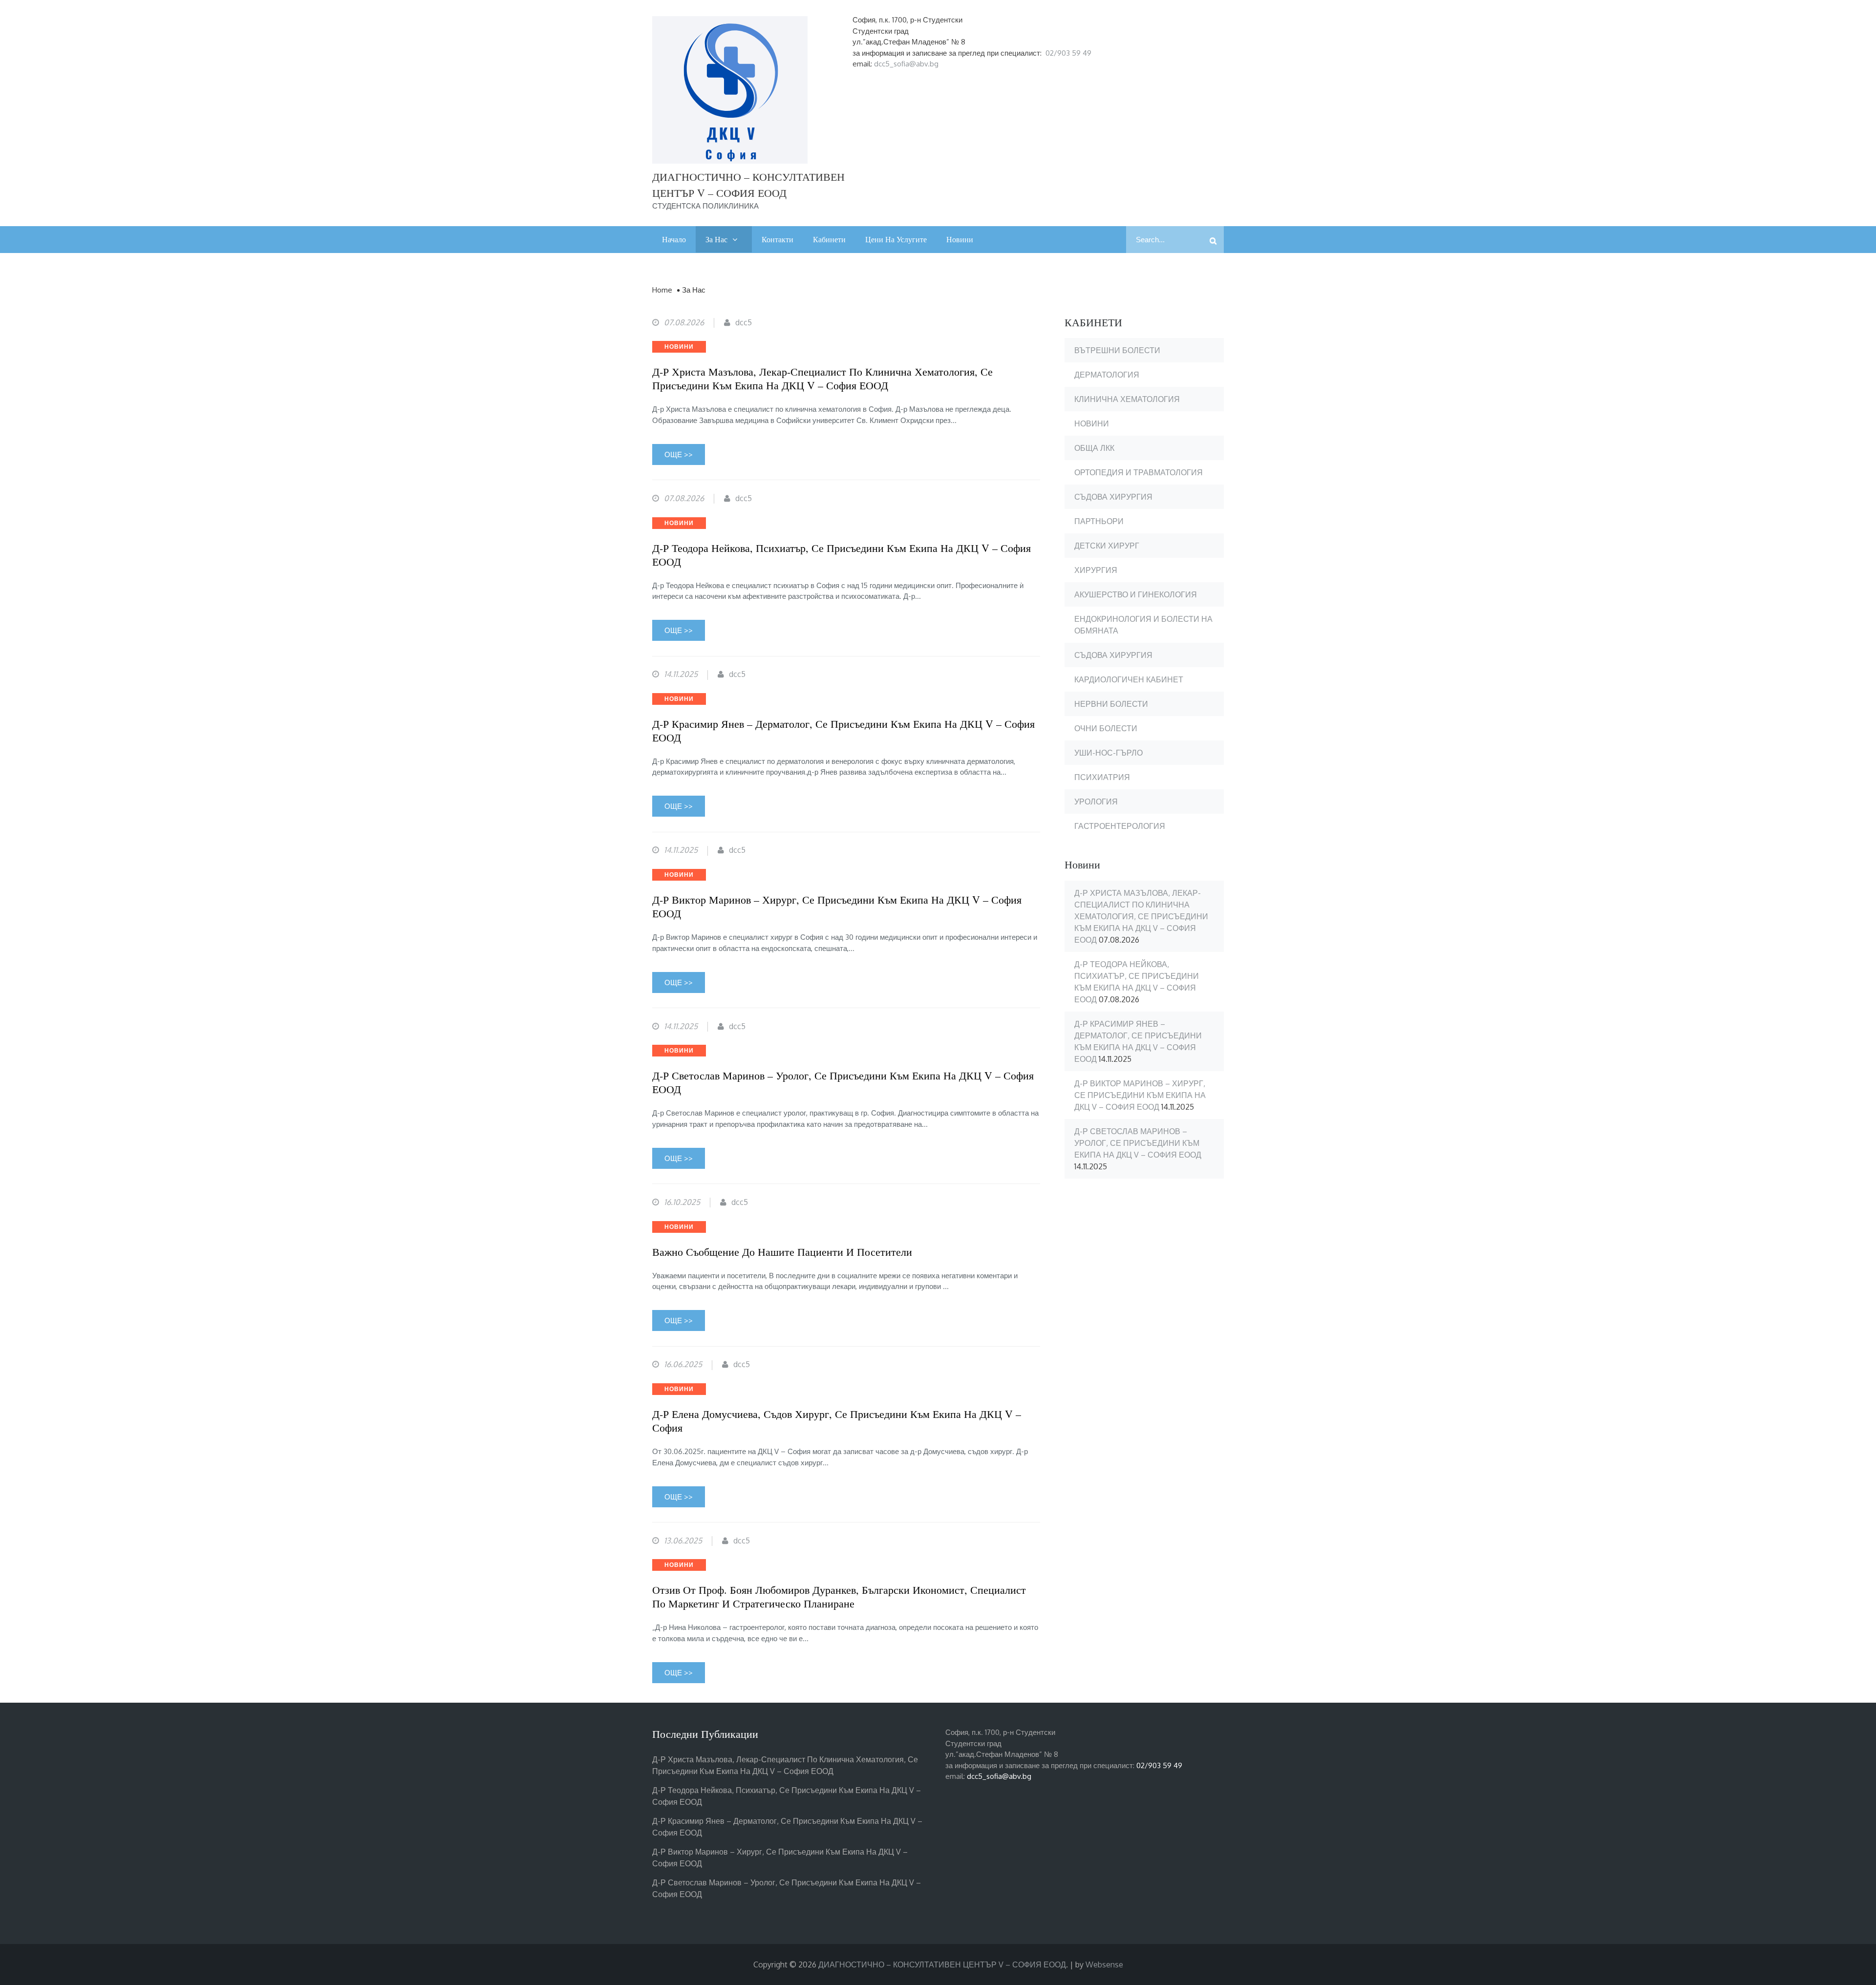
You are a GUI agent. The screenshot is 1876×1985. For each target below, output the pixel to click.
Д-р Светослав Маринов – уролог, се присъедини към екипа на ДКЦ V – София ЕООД (843, 1082)
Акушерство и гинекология (1136, 594)
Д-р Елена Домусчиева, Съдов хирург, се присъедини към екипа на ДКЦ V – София (837, 1421)
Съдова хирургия (1113, 497)
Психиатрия (1102, 777)
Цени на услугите (896, 239)
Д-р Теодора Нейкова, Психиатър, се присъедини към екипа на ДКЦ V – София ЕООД (842, 555)
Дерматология (1107, 375)
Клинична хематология (1127, 399)
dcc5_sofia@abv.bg (906, 64)
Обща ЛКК (1094, 448)
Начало (674, 239)
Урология (1096, 802)
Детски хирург (1107, 546)
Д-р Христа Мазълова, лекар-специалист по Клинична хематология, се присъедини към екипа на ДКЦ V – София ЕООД (822, 379)
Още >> (679, 454)
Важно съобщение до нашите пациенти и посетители (782, 1252)
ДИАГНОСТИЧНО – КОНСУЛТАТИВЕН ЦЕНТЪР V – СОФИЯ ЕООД (942, 1964)
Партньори (1099, 521)
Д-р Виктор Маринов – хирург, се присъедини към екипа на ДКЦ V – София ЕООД (837, 907)
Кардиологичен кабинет (1129, 679)
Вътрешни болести (1117, 350)
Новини (960, 239)
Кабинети (829, 239)
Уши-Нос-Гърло (1109, 753)
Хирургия (1096, 570)
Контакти (778, 239)
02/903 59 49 (1068, 53)
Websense (1104, 1964)
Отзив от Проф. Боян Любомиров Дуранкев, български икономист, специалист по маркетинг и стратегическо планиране (839, 1597)
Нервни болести (1111, 704)
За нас (716, 239)
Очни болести (1106, 728)
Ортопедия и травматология (1139, 472)
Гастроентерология (1120, 826)
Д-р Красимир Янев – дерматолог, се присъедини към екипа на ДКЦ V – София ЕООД (843, 731)
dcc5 (744, 322)
